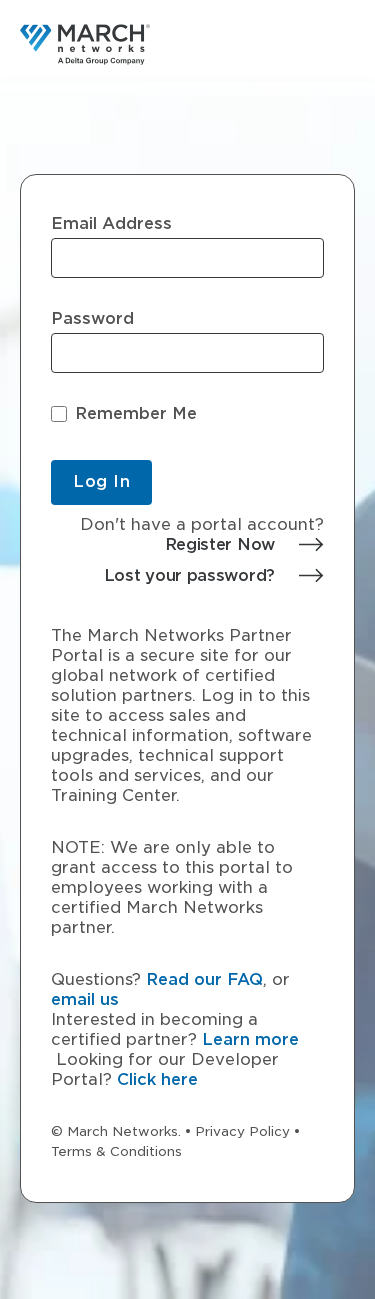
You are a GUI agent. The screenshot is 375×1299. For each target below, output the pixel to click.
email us (85, 999)
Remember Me (136, 414)
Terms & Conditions (116, 1151)
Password (92, 319)
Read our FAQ (204, 979)
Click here (157, 1079)
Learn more (250, 1039)
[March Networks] (85, 44)
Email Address (111, 224)
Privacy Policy (242, 1131)
